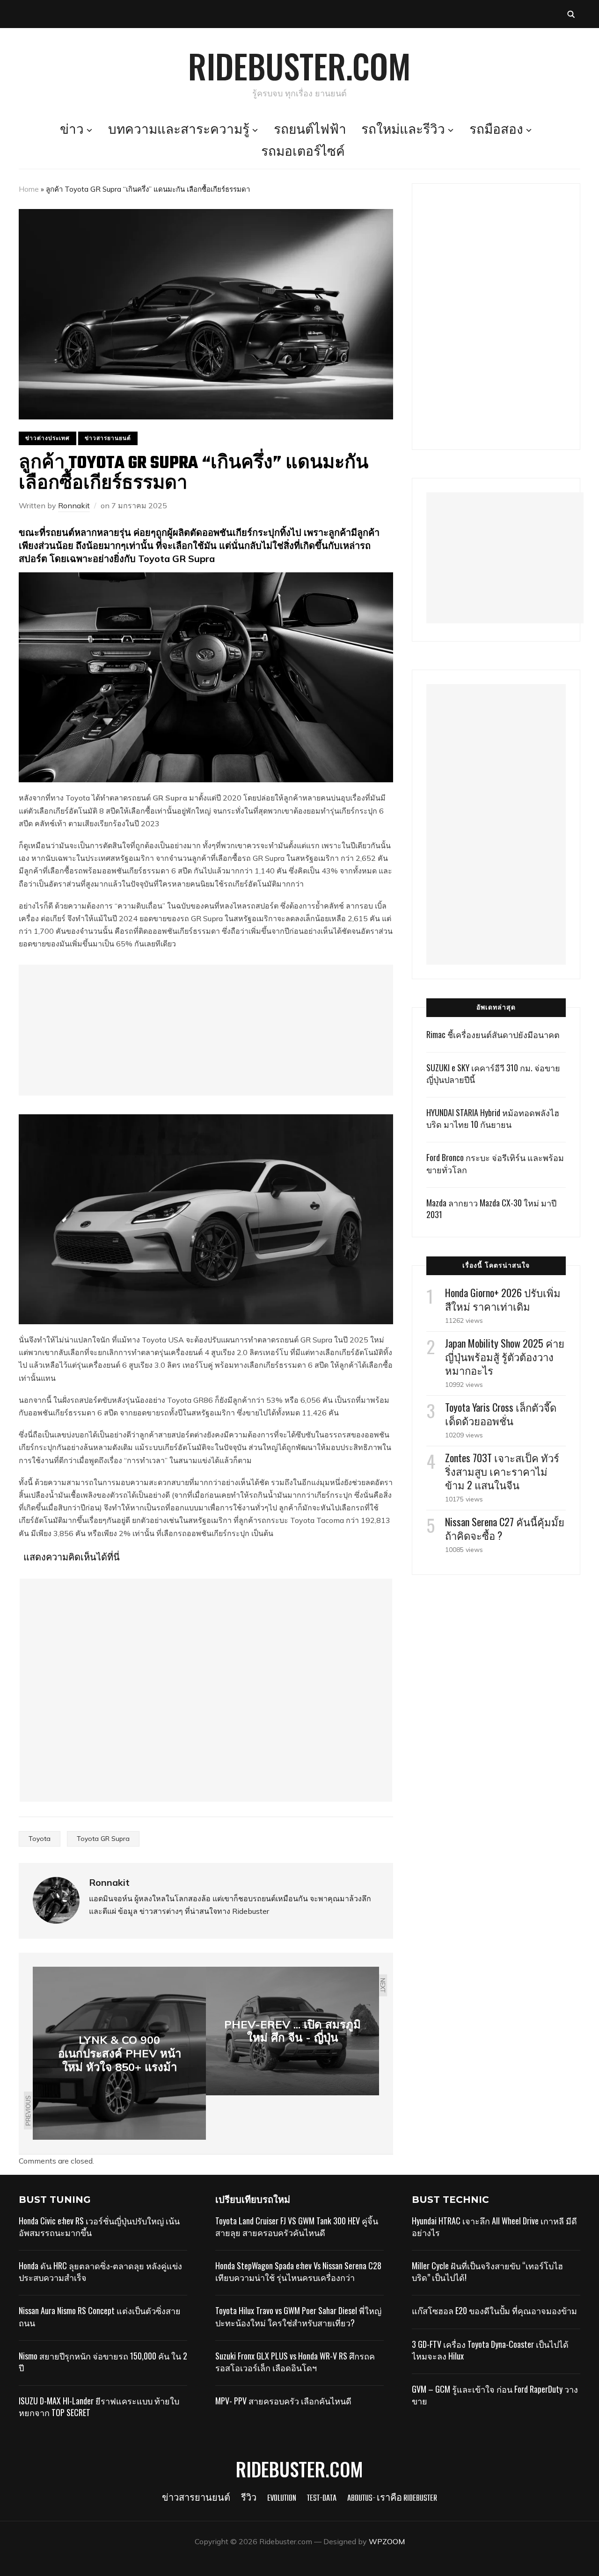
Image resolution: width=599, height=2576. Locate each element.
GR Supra (171, 798)
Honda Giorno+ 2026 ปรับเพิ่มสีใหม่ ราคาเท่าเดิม (503, 1299)
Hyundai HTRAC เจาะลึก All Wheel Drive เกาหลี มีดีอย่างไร (494, 2226)
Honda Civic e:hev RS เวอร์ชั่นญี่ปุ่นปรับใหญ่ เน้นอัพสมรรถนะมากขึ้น (99, 2226)
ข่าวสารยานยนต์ (108, 438)
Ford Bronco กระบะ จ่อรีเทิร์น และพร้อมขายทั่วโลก (495, 1163)
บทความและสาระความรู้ (179, 130)
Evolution (282, 2499)
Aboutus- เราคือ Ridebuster (392, 2499)
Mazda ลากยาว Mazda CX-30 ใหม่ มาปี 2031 (491, 1209)
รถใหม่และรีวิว (403, 130)
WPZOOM (387, 2541)
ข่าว (72, 130)
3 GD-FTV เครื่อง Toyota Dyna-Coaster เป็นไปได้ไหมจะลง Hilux (490, 2350)
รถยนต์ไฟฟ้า (310, 130)
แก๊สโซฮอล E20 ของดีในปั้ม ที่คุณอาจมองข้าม (494, 2310)
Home (29, 189)
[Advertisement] (206, 1030)
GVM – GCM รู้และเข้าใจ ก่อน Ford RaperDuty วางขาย (495, 2395)
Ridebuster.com (299, 65)
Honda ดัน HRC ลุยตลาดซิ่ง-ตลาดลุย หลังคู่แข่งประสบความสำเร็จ (100, 2271)
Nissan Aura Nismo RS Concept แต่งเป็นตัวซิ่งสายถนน (100, 2316)
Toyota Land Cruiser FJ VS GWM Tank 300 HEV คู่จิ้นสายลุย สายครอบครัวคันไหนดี (297, 2226)
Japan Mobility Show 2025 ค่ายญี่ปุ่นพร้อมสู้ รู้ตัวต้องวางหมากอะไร (505, 1357)
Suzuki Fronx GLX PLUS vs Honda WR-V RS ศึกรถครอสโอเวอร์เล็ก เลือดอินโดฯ (295, 2362)
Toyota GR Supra (103, 1839)
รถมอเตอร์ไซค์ (303, 152)
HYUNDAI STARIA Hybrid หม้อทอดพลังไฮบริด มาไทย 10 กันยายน (493, 1118)
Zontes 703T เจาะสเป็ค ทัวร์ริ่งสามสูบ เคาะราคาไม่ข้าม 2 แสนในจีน (502, 1471)
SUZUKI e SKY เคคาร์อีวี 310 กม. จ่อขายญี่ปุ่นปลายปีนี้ (493, 1073)
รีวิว (249, 2499)
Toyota (40, 1839)
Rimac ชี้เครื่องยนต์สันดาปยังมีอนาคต (493, 1034)
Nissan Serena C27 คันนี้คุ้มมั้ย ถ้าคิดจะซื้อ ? (505, 1528)
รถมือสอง (496, 130)
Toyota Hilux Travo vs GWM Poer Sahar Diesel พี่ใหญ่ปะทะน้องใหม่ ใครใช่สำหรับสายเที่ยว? (298, 2316)
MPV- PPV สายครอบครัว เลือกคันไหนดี (283, 2401)
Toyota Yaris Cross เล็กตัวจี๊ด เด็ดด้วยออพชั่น (501, 1414)
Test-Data (322, 2499)
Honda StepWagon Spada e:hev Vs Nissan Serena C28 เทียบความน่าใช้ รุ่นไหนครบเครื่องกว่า (298, 2271)
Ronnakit (74, 505)
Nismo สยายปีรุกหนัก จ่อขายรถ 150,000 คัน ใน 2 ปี (103, 2362)
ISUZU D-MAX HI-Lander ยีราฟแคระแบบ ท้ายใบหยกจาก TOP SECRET (99, 2406)
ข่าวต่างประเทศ (47, 438)
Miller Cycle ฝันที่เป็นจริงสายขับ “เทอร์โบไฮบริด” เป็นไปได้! (487, 2271)
